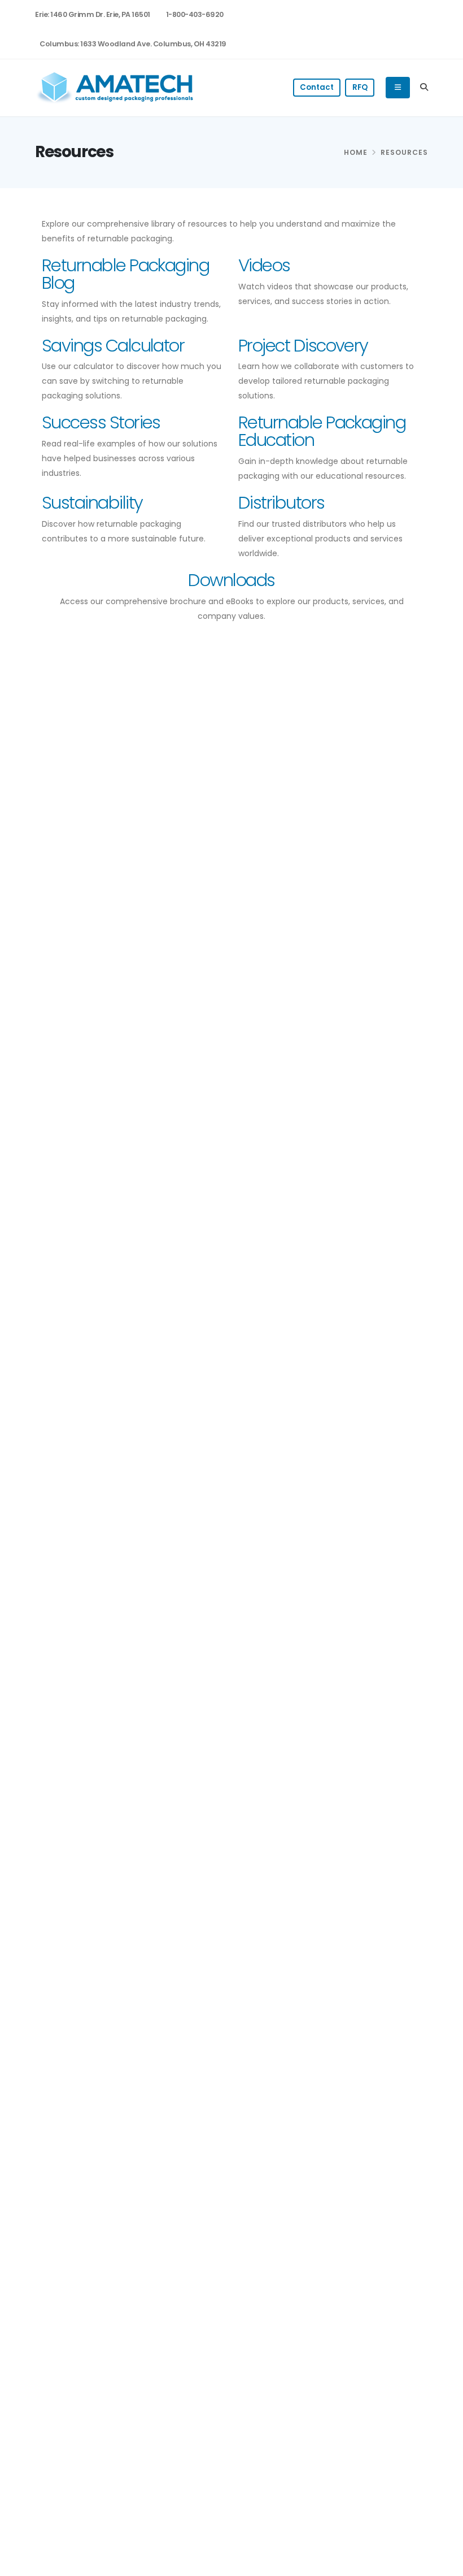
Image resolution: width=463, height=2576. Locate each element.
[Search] (424, 88)
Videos (264, 265)
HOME (356, 152)
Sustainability (92, 503)
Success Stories (101, 422)
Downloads (231, 580)
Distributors (281, 503)
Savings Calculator (113, 346)
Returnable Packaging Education (322, 431)
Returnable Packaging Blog (125, 274)
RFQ (360, 87)
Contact (317, 87)
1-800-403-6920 (195, 14)
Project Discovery (303, 346)
